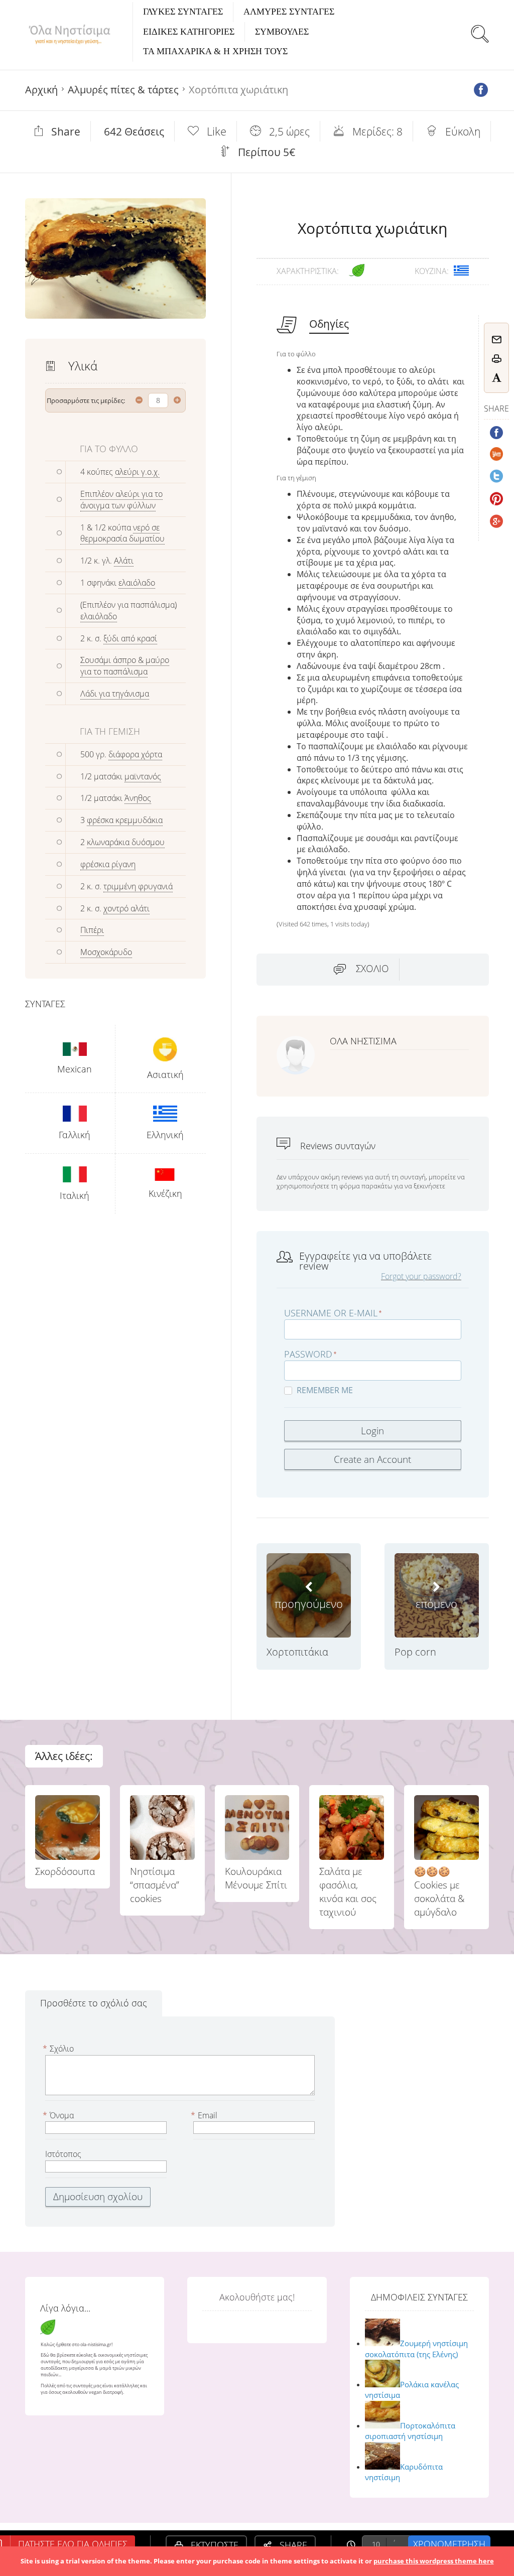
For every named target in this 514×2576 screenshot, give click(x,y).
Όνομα (59, 2115)
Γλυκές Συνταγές (183, 12)
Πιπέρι (92, 930)
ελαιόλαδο (137, 583)
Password (308, 1354)
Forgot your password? (421, 1276)
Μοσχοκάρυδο (106, 952)
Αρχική (41, 90)
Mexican (75, 1069)
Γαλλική (75, 1135)
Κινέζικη (165, 1193)
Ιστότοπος (63, 2154)
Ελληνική (165, 1135)
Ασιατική (165, 1074)
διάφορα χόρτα (135, 754)
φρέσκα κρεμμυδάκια (125, 820)
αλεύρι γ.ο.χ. (137, 472)
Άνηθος (138, 798)
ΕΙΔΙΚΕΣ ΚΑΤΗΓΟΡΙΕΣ (189, 32)
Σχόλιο (372, 969)
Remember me (325, 1390)
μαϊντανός (143, 776)
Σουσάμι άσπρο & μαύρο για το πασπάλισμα (125, 666)
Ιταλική (75, 1195)
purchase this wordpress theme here (434, 2561)
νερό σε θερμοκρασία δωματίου (122, 533)
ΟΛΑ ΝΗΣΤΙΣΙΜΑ (363, 1041)
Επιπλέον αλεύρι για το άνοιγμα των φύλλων (121, 500)
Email (205, 2115)
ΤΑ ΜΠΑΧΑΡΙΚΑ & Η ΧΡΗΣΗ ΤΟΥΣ (215, 51)
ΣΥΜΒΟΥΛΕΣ (282, 32)
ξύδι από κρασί (130, 638)
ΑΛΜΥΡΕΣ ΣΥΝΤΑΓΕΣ (289, 12)
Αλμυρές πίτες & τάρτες (123, 90)
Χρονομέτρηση (449, 2544)
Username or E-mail (331, 1313)
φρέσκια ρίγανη (108, 864)
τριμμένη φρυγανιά (138, 886)
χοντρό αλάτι (126, 908)
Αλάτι (124, 561)
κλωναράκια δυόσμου (126, 842)
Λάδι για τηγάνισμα (115, 694)
